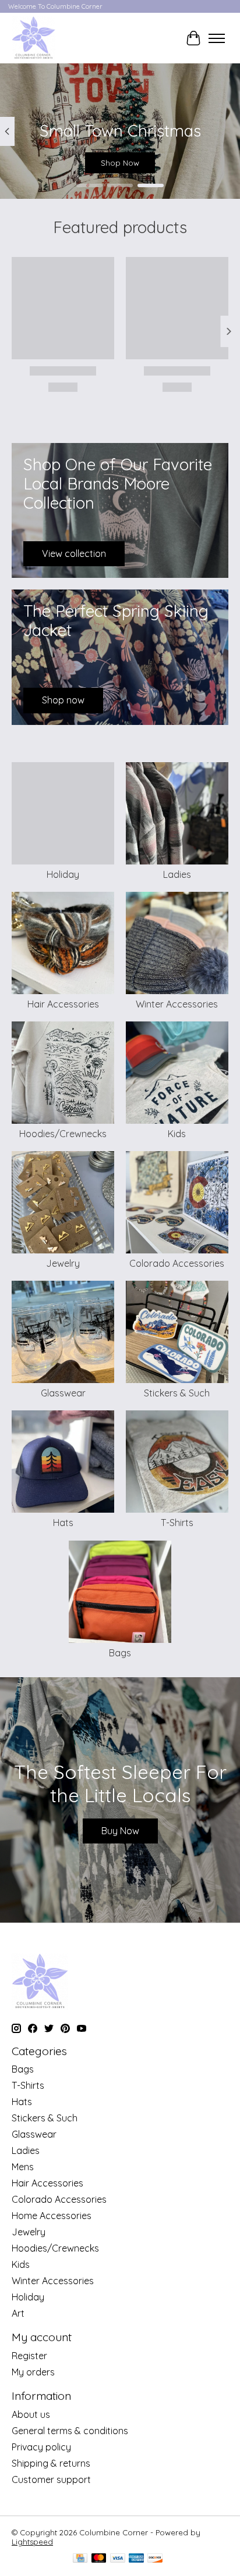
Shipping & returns (51, 2463)
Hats (63, 1523)
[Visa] (118, 2559)
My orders (33, 2372)
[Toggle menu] (217, 38)
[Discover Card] (155, 2559)
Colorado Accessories (177, 1263)
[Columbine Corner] (33, 38)
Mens (23, 2167)
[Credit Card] (80, 2559)
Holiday (63, 874)
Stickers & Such (177, 1393)
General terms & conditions (70, 2431)
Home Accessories (52, 2216)
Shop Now (120, 163)
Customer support (51, 2479)
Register (29, 2356)
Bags (120, 1653)
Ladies (177, 874)
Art (18, 2313)
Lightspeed (32, 2542)
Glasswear (63, 1393)
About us (31, 2414)
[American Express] (136, 2559)
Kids (177, 1134)
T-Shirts (177, 1523)
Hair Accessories (63, 1004)
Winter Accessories (177, 1004)
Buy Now (120, 1831)
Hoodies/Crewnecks (63, 1134)
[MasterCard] (99, 2559)
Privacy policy (41, 2447)
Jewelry (63, 1263)
